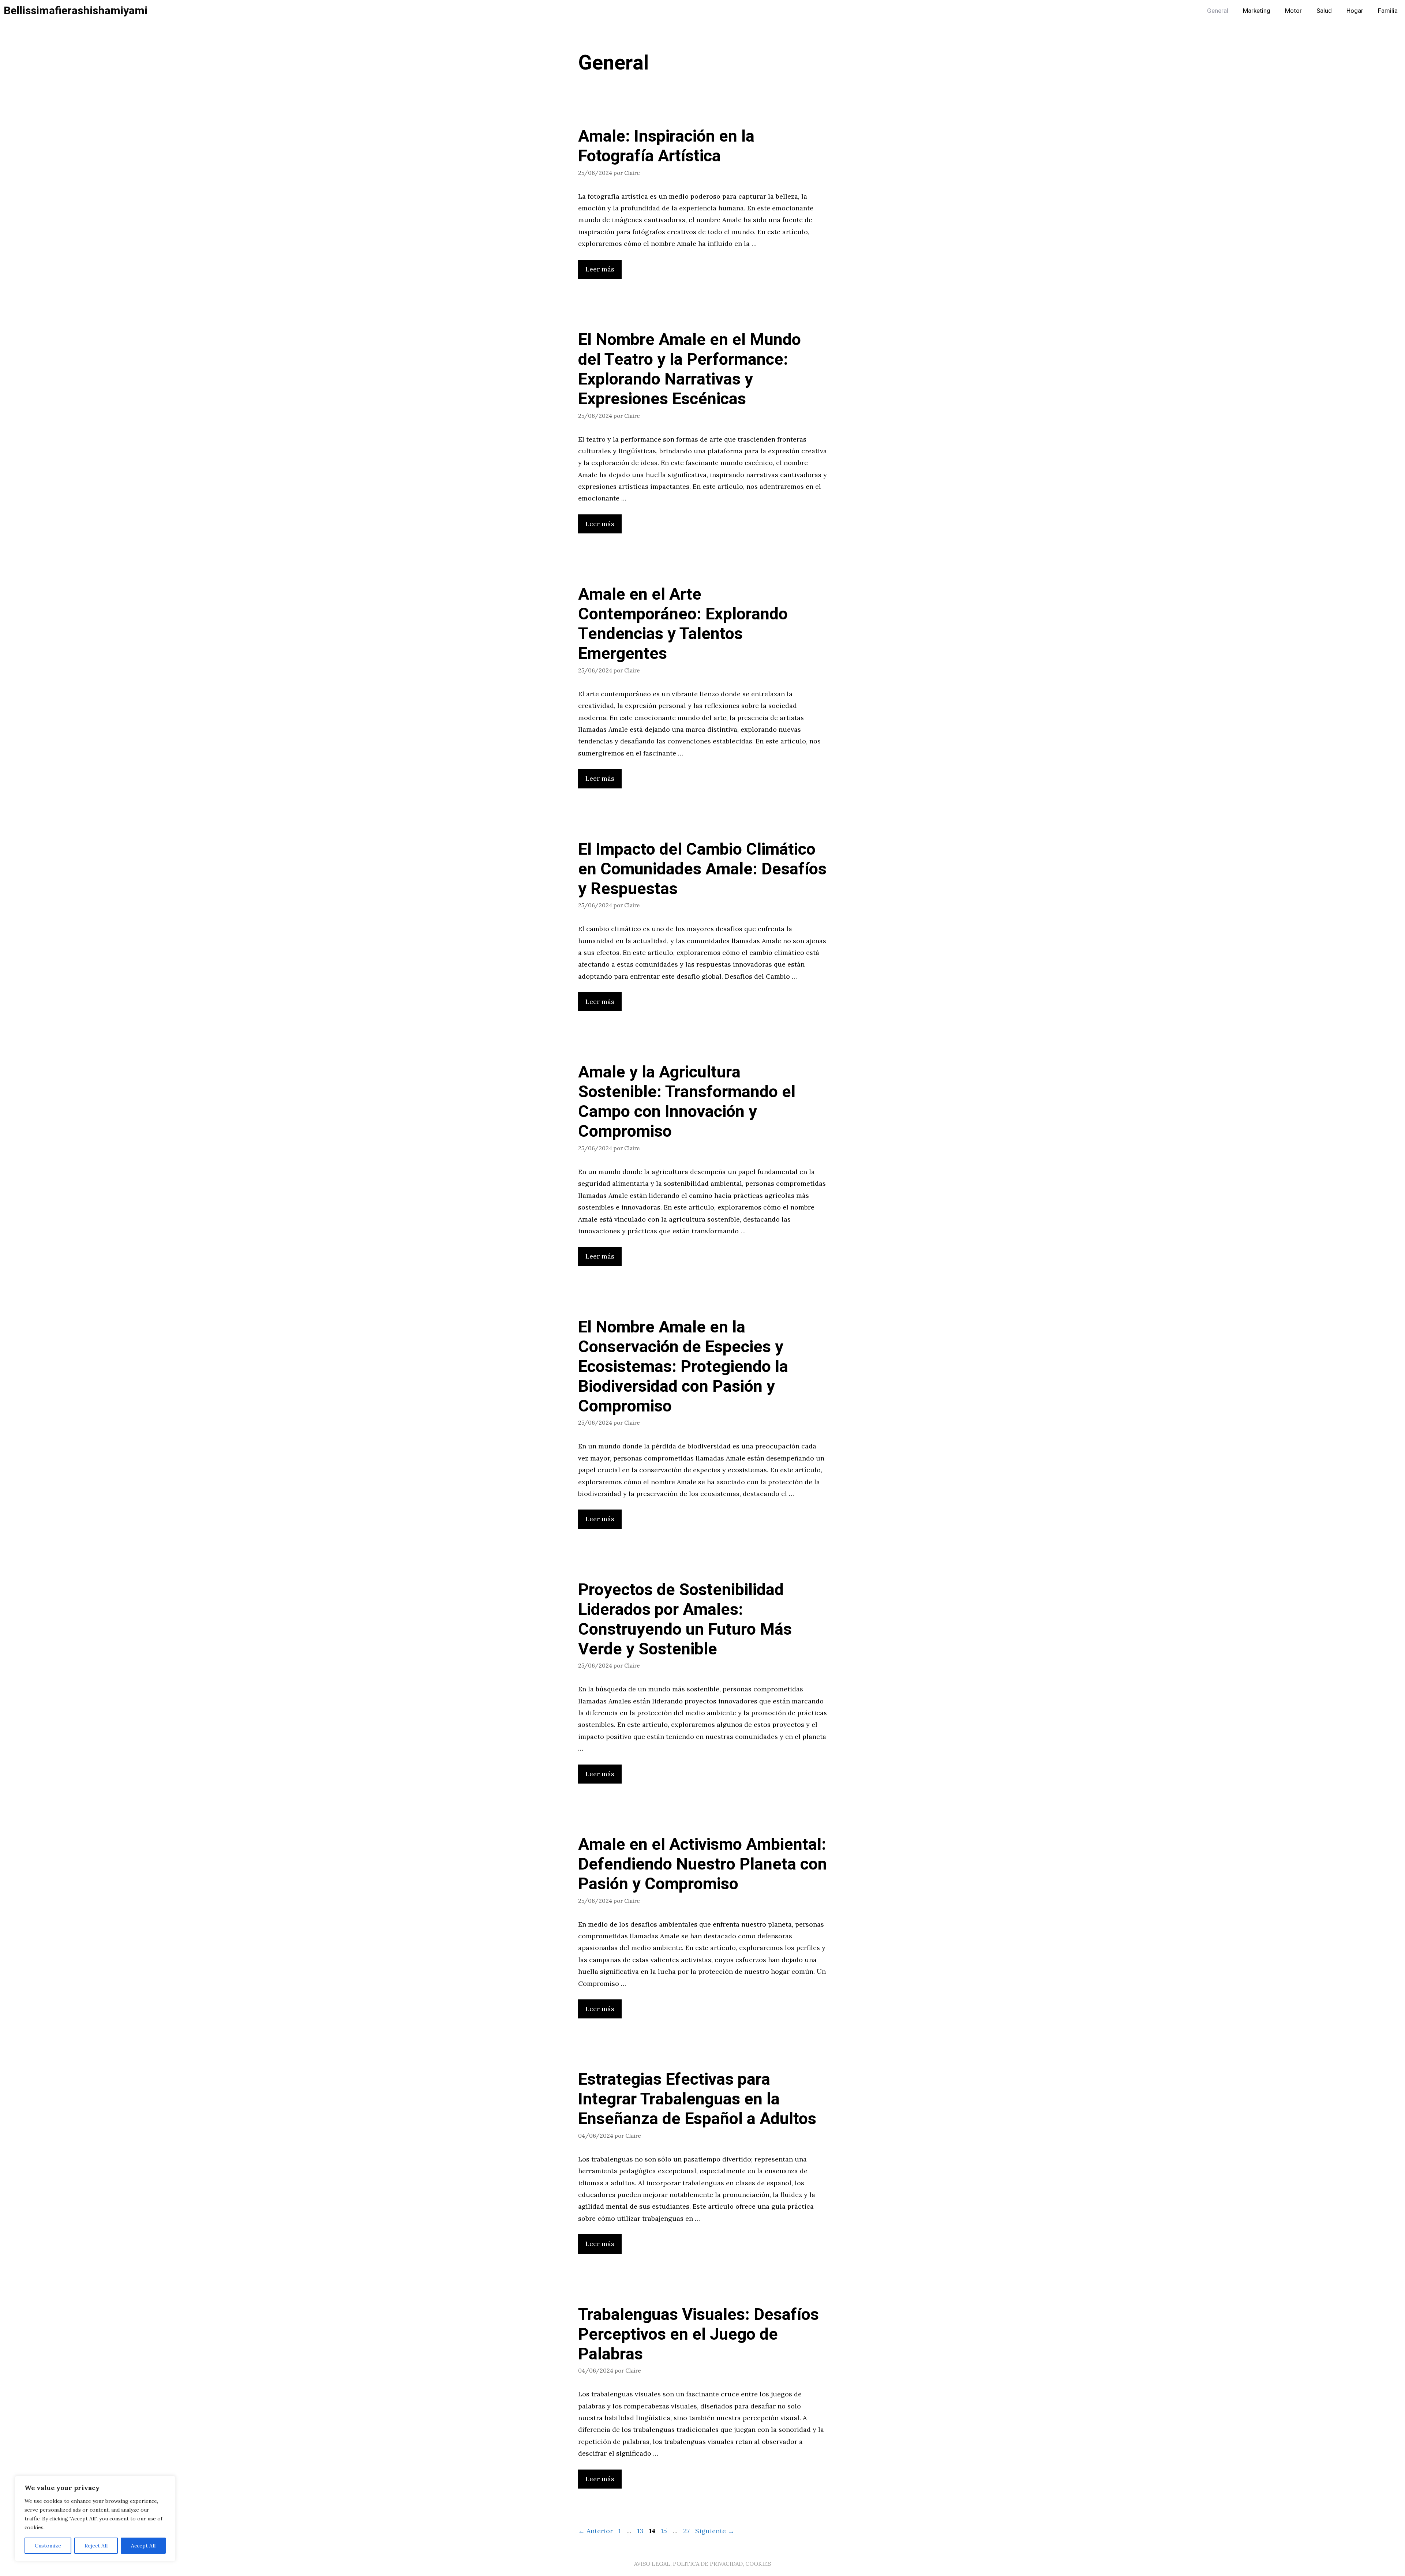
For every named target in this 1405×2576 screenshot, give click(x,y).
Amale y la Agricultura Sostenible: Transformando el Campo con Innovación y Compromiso (687, 1102)
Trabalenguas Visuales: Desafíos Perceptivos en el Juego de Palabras (698, 2335)
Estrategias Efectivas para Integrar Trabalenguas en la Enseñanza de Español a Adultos (697, 2099)
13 (641, 2531)
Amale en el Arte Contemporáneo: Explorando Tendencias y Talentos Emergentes (683, 624)
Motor (1293, 11)
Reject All (96, 2546)
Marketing (1257, 11)
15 (665, 2531)
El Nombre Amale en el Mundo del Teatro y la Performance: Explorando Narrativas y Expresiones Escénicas (690, 370)
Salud (1324, 11)
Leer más (600, 269)
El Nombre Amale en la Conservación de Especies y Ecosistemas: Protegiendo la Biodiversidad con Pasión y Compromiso (683, 1367)
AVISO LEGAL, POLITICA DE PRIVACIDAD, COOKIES (702, 2564)
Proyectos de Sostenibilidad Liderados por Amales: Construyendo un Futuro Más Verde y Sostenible (685, 1620)
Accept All (143, 2546)
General (1218, 11)
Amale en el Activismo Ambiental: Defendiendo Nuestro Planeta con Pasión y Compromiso (702, 1864)
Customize (48, 2546)
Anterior (595, 2531)
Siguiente (715, 2531)
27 (687, 2531)
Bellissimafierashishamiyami (76, 11)
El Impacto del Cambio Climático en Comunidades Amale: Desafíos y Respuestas (702, 869)
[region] (95, 2519)
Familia (1388, 11)
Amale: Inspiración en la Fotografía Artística (666, 146)
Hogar (1355, 11)
